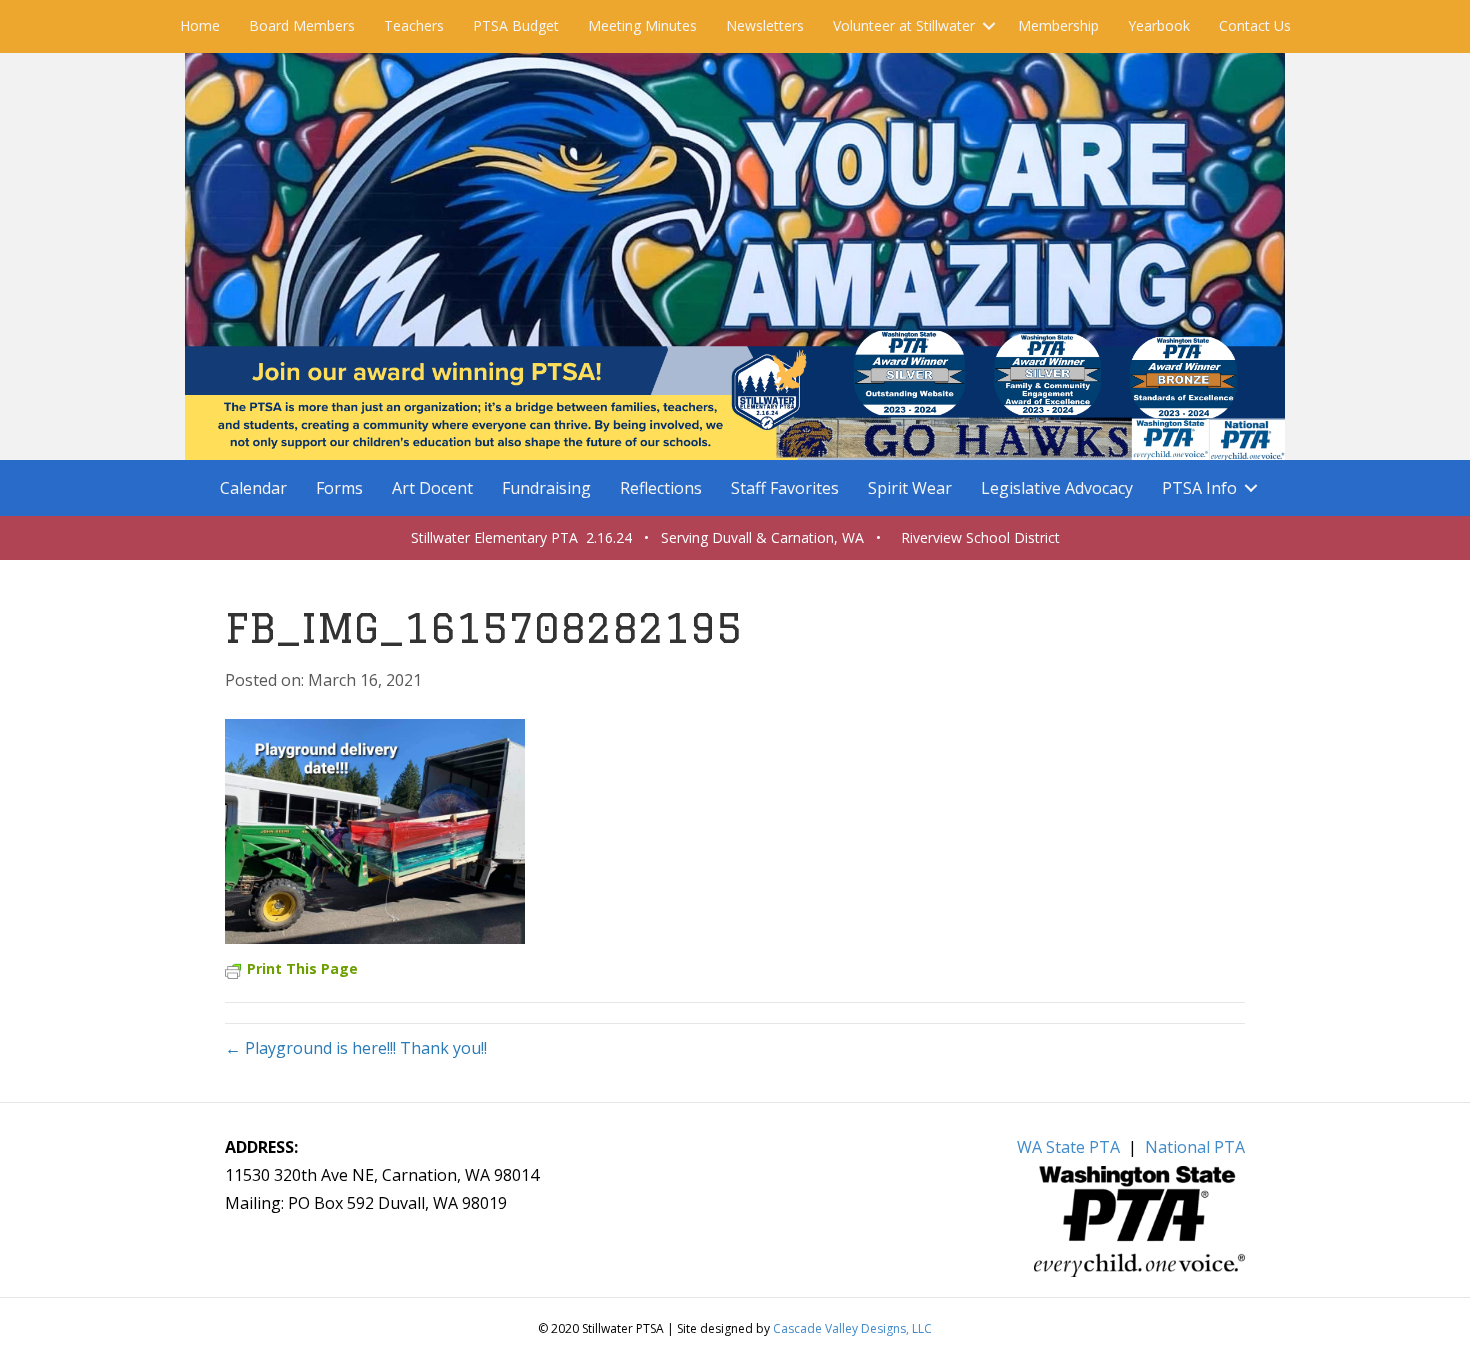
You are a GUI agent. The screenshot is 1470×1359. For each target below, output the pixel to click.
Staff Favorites (785, 488)
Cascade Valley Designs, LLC (852, 1328)
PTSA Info (1199, 488)
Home (200, 25)
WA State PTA (1068, 1147)
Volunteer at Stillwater (904, 25)
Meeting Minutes (642, 25)
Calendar (253, 488)
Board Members (302, 25)
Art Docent (432, 488)
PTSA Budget (516, 25)
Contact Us (1255, 25)
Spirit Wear (910, 488)
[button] (989, 26)
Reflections (661, 488)
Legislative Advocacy (1057, 488)
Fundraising (546, 488)
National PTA (1195, 1147)
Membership (1058, 25)
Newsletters (765, 25)
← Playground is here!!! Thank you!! (356, 1048)
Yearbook (1159, 25)
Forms (339, 488)
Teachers (414, 25)
